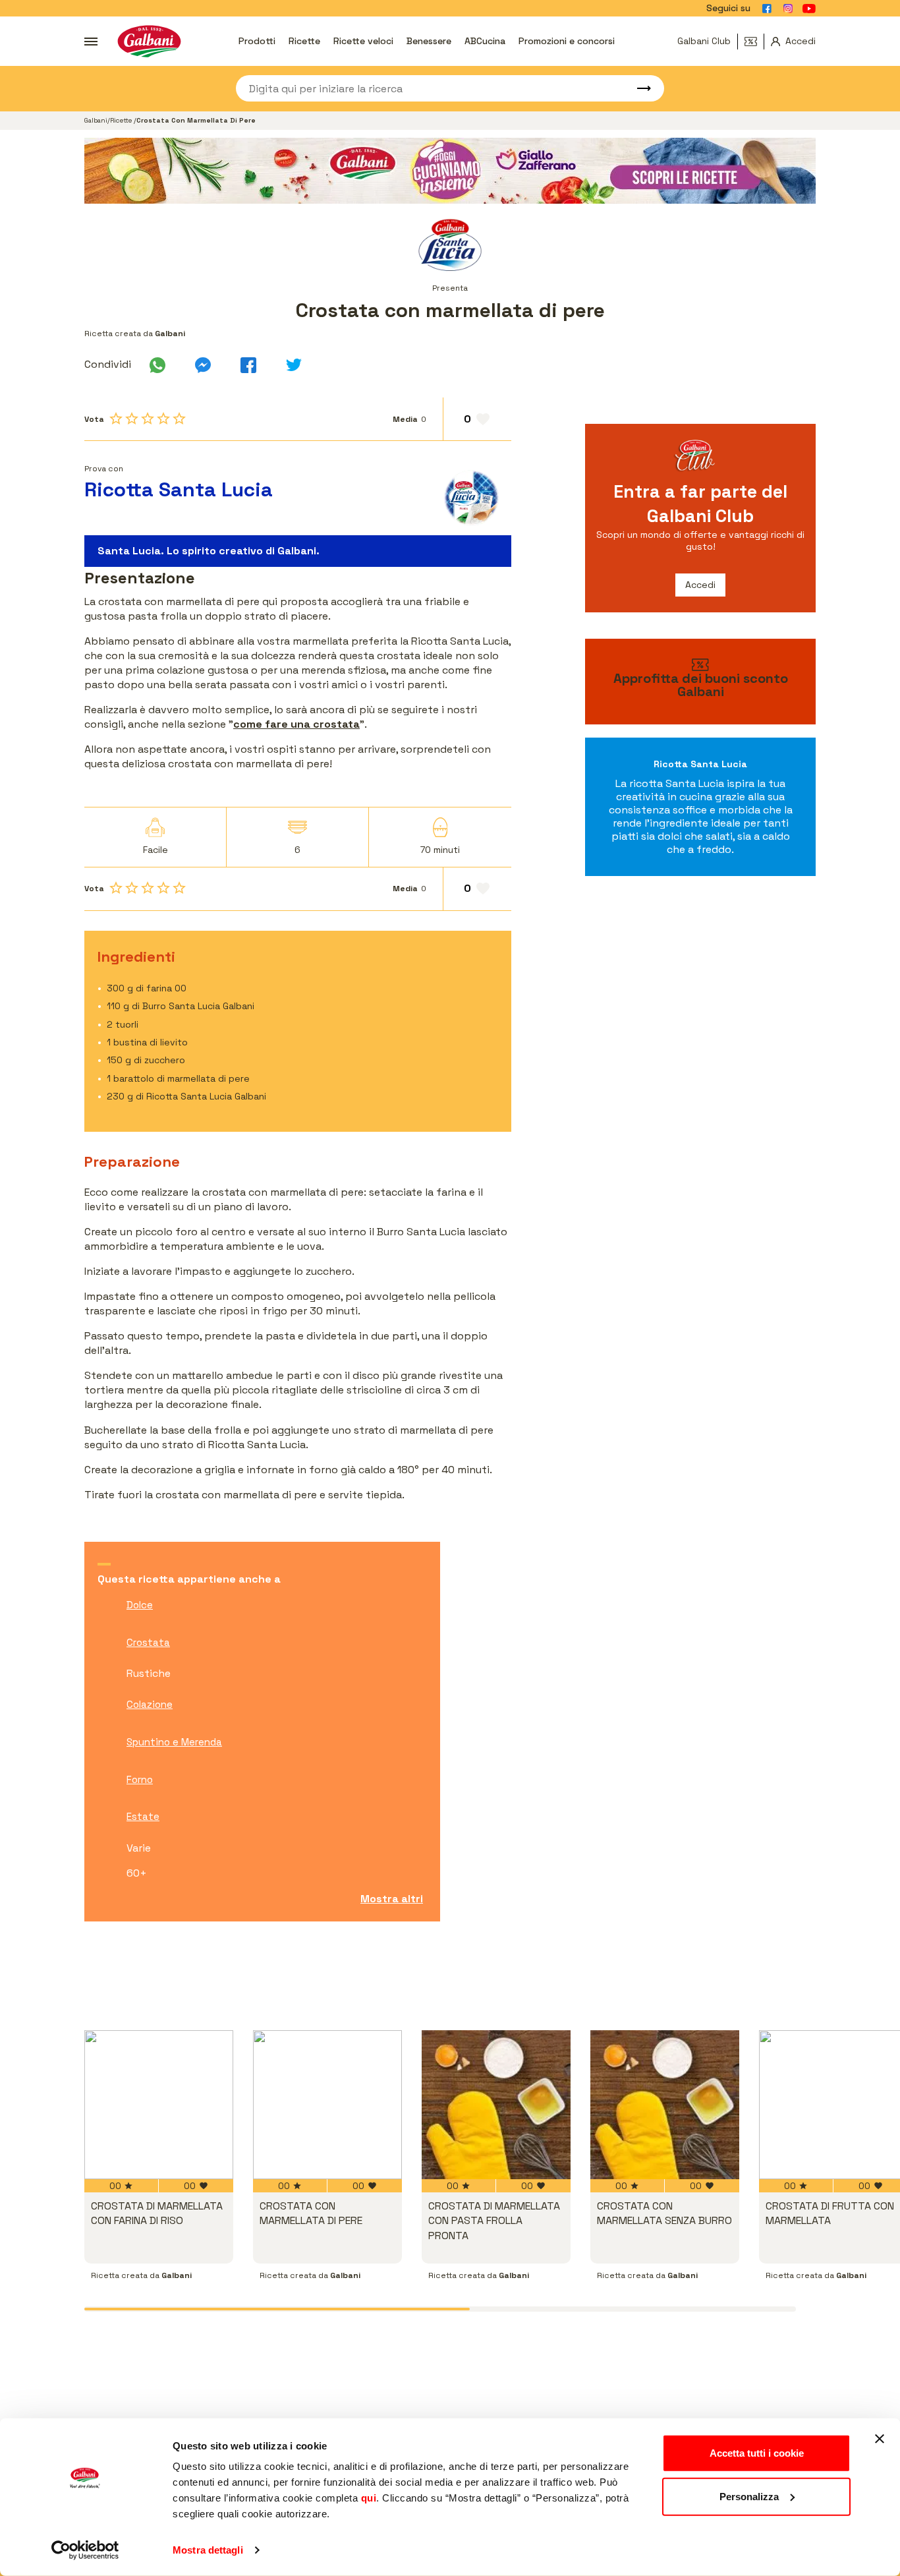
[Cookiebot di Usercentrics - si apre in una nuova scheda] (85, 2550)
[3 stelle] (148, 419)
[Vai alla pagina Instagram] (788, 9)
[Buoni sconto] (754, 42)
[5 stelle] (179, 419)
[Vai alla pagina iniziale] (149, 41)
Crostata (148, 1642)
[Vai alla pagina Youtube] (809, 9)
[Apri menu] (91, 42)
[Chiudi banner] (880, 2439)
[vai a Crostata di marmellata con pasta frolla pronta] (496, 2105)
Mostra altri (392, 1899)
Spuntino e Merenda (174, 1742)
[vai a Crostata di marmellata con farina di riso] (159, 2105)
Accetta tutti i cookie (757, 2453)
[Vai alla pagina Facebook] (767, 9)
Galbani (96, 120)
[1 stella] (116, 419)
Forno (140, 1779)
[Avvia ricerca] (638, 88)
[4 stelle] (163, 419)
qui (369, 2498)
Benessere (429, 41)
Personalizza (749, 2496)
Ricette (304, 41)
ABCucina (485, 41)
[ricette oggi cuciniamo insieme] (450, 171)
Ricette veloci (363, 41)
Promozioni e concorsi (567, 41)
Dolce (140, 1605)
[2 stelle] (132, 419)
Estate (143, 1816)
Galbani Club (704, 41)
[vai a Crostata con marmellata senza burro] (665, 2105)
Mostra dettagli (208, 2550)
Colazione (150, 1704)
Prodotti (257, 41)
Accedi (700, 585)
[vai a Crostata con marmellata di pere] (327, 2105)
